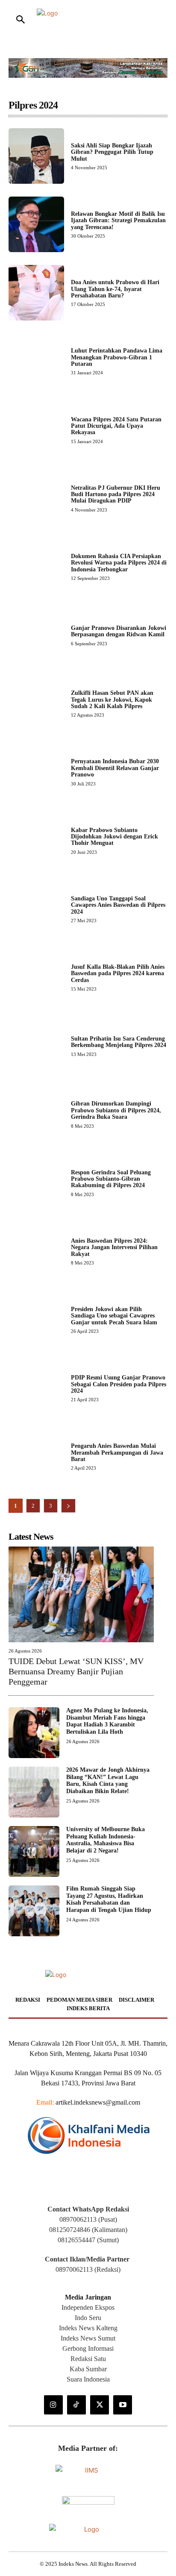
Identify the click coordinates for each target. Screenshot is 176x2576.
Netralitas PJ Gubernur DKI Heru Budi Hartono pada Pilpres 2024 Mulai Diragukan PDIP (116, 494)
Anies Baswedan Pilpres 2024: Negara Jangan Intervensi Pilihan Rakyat (114, 1247)
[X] (100, 2405)
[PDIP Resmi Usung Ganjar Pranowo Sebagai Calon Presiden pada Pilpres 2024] (36, 1388)
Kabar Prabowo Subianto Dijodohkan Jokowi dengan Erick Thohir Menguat (114, 837)
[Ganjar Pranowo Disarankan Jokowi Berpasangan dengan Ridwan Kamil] (36, 635)
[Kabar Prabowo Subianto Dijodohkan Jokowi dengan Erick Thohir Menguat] (36, 841)
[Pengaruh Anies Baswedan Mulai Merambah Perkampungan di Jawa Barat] (36, 1456)
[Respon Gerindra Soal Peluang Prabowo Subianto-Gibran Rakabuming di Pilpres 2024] (36, 1183)
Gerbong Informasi (88, 2348)
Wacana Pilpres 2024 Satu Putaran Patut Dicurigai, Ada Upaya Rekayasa (116, 426)
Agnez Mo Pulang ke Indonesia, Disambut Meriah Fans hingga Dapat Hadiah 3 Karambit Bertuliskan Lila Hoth (107, 1721)
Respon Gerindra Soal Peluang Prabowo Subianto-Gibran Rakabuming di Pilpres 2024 (111, 1179)
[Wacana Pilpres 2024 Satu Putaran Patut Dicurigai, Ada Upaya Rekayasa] (36, 430)
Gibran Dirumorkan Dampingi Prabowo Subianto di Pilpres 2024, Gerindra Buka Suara (116, 1110)
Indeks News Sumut (88, 2338)
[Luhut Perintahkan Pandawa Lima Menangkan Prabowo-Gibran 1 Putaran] (36, 361)
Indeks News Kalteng (88, 2328)
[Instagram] (53, 2405)
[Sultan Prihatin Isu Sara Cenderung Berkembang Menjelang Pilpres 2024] (36, 1046)
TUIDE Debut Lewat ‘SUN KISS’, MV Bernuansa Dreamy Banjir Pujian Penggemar (76, 1671)
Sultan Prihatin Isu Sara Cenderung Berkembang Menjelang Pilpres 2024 (119, 1042)
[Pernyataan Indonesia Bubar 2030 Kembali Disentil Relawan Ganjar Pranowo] (36, 772)
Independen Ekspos (88, 2307)
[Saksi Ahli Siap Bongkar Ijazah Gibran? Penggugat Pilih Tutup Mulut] (36, 156)
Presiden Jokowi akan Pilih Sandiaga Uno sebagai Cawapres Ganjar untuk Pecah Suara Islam (114, 1316)
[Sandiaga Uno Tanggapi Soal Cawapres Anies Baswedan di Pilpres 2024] (36, 909)
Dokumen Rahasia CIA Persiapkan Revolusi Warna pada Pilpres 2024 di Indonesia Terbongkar (119, 563)
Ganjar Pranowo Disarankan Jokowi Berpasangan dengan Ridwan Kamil (119, 631)
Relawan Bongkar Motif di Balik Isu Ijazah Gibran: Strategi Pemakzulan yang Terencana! (118, 221)
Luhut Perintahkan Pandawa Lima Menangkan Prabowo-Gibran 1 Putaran (117, 357)
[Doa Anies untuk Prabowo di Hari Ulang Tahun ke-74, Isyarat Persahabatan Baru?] (36, 293)
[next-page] (68, 1506)
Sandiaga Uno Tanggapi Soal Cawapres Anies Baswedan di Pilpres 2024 (118, 905)
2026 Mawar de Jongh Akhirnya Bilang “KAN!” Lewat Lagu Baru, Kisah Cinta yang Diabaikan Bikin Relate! (108, 1781)
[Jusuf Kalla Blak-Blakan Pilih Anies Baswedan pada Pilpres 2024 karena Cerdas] (36, 977)
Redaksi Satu (88, 2359)
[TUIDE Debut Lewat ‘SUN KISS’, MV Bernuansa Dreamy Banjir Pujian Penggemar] (81, 1594)
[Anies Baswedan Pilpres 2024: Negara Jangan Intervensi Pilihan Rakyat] (36, 1251)
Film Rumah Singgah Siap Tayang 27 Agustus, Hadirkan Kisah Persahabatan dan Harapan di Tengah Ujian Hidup (109, 1899)
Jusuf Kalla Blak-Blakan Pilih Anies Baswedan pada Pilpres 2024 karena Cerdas (118, 973)
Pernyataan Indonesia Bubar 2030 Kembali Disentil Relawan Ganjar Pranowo (115, 768)
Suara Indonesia (88, 2379)
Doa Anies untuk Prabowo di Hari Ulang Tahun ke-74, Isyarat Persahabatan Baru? (115, 289)
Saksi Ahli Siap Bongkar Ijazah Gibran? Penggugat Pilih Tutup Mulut (112, 152)
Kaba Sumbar (88, 2369)
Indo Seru (88, 2318)
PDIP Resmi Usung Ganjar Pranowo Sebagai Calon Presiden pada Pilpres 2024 (119, 1384)
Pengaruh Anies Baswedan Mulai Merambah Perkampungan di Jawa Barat (117, 1453)
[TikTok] (76, 2405)
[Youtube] (123, 2405)
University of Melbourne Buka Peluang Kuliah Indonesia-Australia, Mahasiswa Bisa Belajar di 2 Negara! (106, 1840)
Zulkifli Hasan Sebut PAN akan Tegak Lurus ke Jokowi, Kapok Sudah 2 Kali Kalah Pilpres (112, 700)
